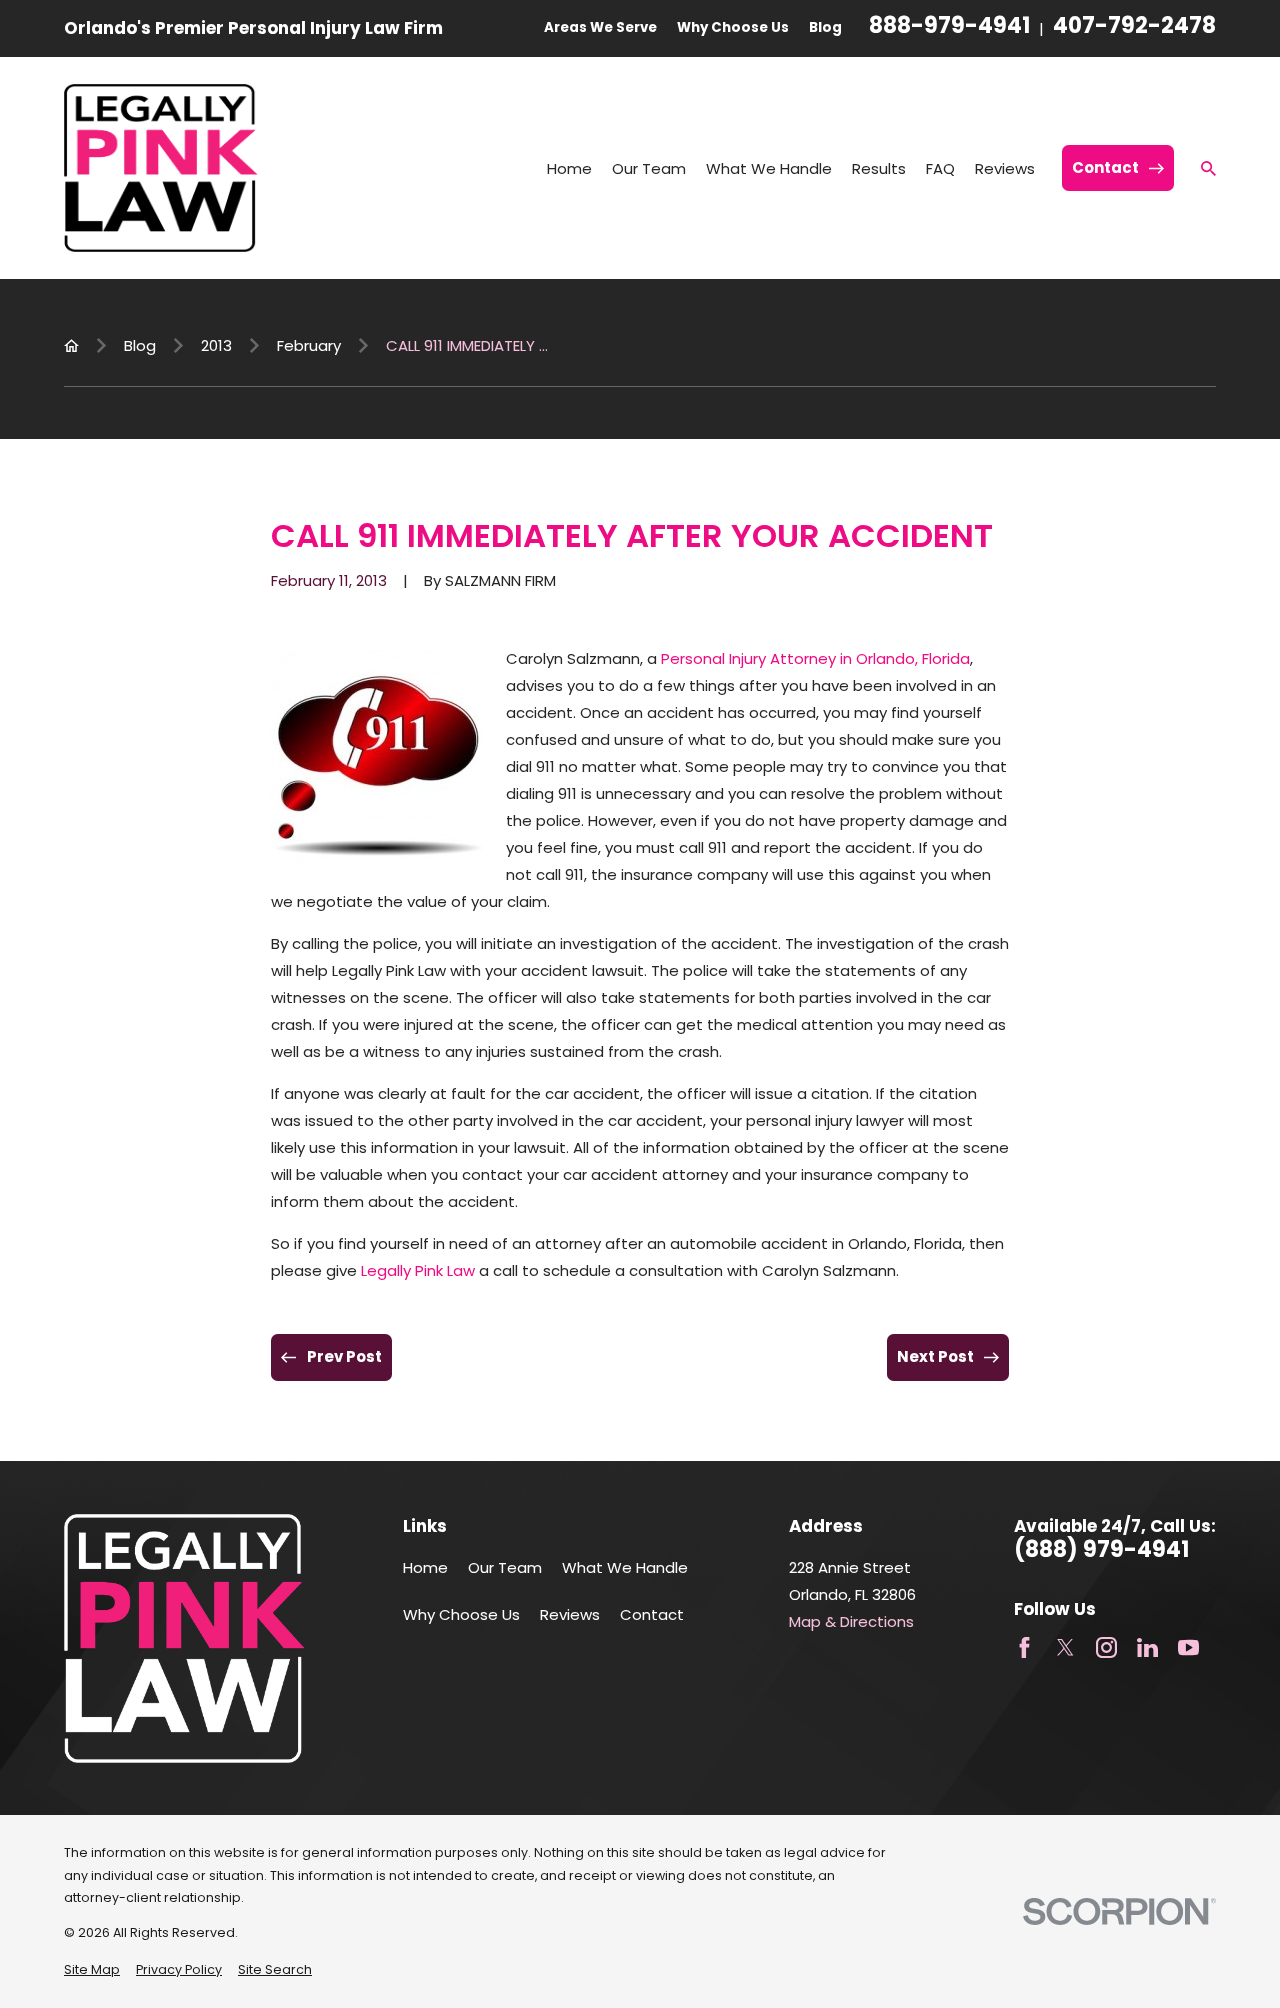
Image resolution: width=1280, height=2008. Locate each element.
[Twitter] (1065, 1647)
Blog (825, 27)
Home (425, 1567)
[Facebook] (1024, 1647)
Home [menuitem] (569, 168)
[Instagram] (1106, 1647)
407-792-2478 (1134, 28)
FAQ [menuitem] (940, 168)
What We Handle (625, 1567)
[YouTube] (1188, 1647)
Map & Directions (851, 1621)
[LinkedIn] (1147, 1647)
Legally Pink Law (418, 1270)
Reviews (570, 1614)
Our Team (505, 1567)
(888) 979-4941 (1101, 1550)
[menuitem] (92, 1970)
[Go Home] (71, 345)
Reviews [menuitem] (1005, 168)
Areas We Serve (600, 27)
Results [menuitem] (879, 168)
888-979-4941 (949, 28)
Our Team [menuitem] (649, 168)
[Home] (161, 168)
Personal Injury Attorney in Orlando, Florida (815, 658)
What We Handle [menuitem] (769, 168)
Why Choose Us (733, 27)
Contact (652, 1614)
